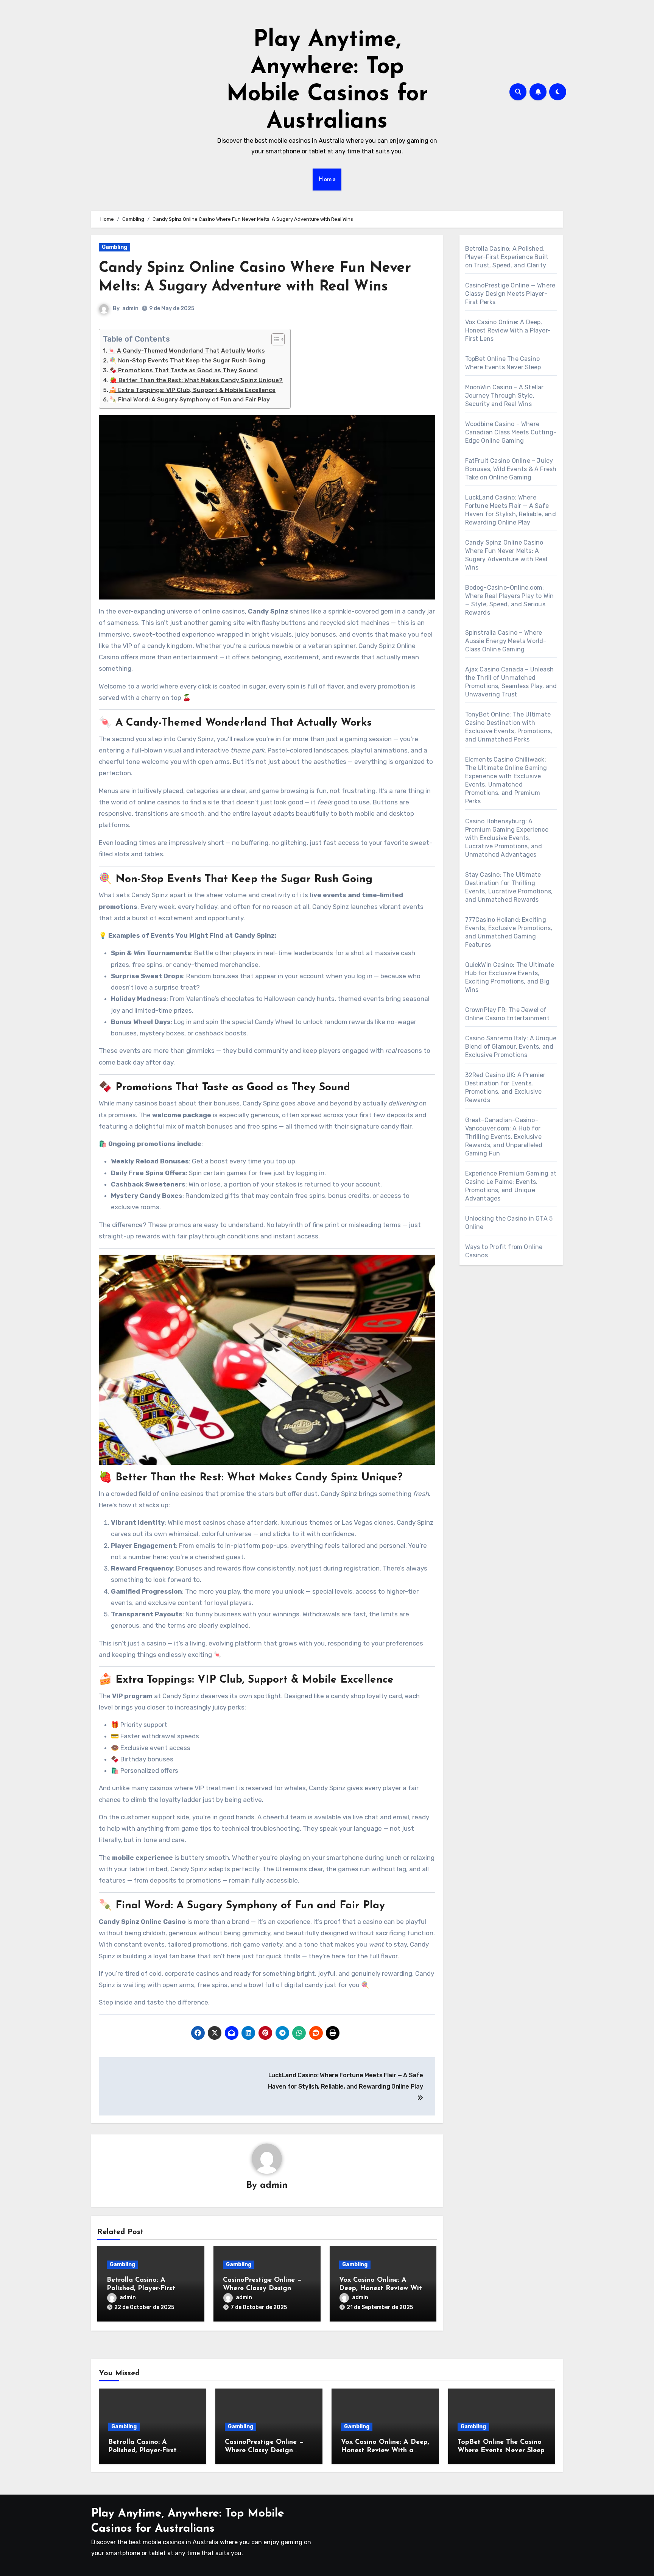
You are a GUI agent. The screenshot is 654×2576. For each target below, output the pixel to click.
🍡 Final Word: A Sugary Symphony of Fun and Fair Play (190, 400)
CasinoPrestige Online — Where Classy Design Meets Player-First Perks (263, 2288)
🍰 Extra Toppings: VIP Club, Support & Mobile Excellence (192, 390)
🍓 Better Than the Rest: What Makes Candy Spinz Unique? (196, 380)
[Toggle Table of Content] (274, 339)
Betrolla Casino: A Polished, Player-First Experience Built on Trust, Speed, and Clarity (507, 257)
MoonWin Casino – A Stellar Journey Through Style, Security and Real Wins (505, 396)
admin (130, 308)
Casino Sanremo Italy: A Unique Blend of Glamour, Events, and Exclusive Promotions (511, 1047)
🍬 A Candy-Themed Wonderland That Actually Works (187, 351)
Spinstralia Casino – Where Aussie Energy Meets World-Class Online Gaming (506, 641)
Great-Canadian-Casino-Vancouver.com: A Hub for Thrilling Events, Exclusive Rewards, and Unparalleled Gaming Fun (504, 1137)
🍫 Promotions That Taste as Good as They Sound (184, 370)
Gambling (114, 247)
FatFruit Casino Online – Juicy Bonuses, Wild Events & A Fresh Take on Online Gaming (511, 469)
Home (327, 180)
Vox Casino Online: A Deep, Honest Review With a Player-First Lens (382, 2288)
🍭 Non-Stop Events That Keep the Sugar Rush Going (187, 361)
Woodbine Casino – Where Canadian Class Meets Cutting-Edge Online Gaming (511, 432)
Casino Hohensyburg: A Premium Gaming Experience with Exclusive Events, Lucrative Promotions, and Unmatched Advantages (507, 838)
